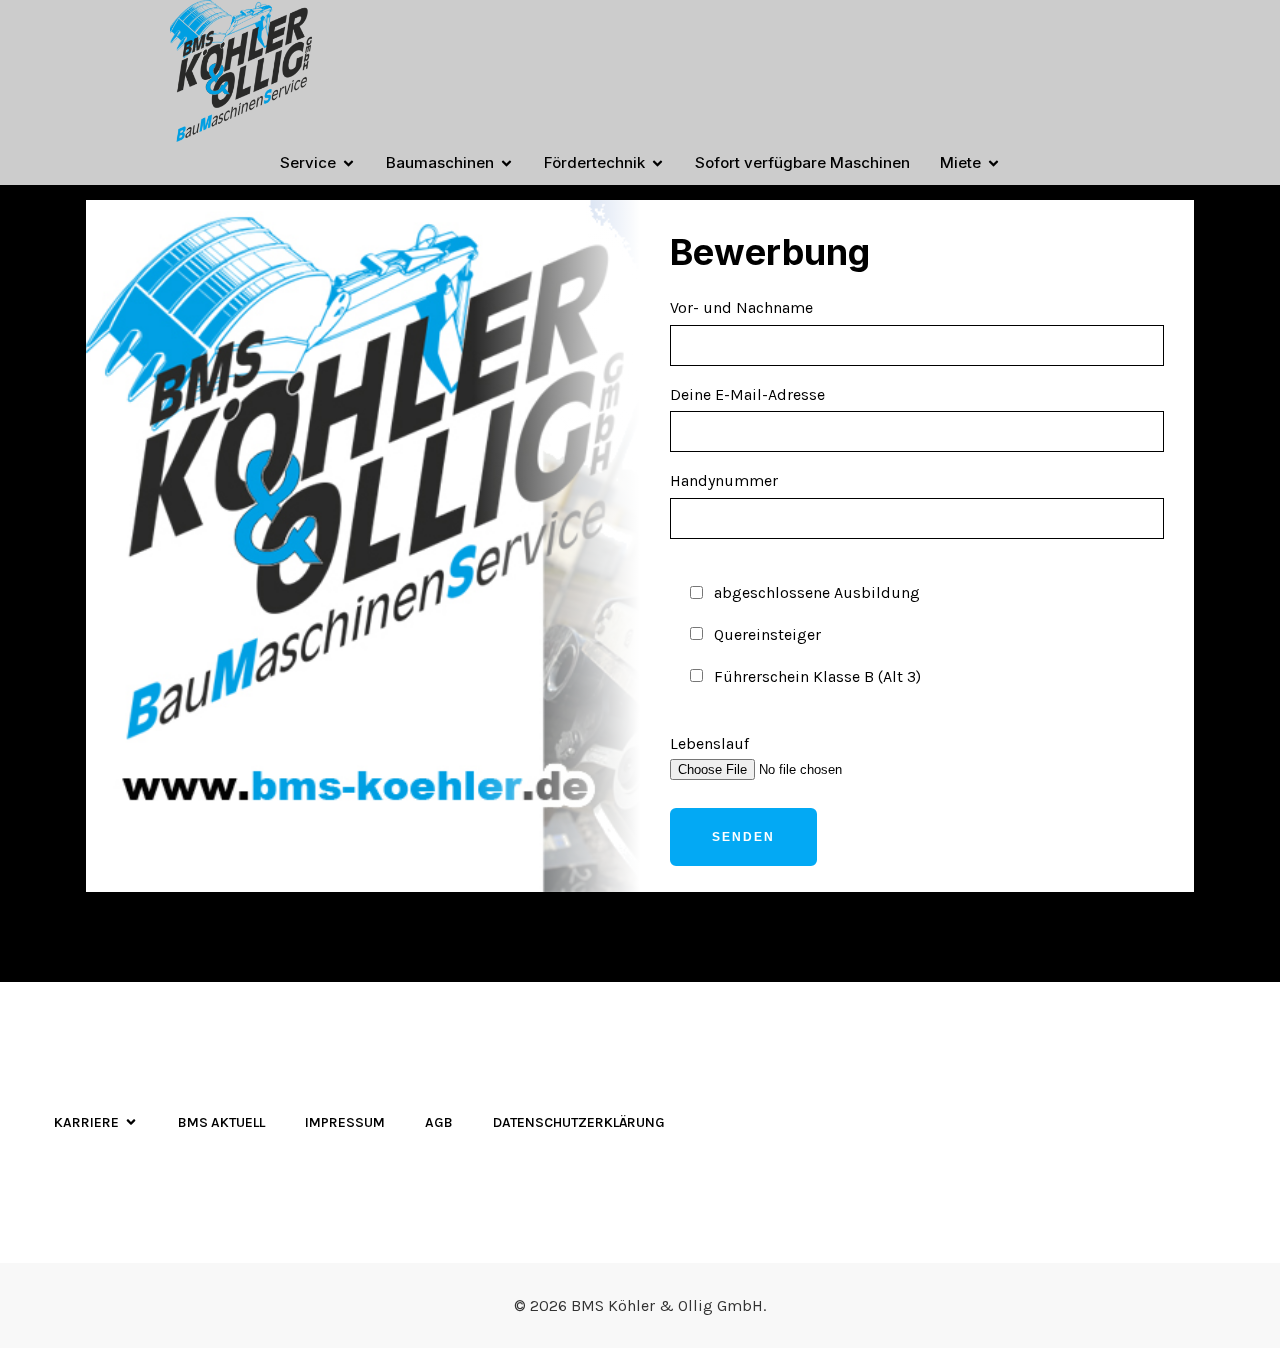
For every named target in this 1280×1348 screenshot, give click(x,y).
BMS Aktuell (221, 1122)
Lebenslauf (709, 743)
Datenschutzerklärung (579, 1122)
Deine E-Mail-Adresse (747, 394)
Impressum (345, 1122)
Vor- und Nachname (741, 307)
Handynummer (795, 578)
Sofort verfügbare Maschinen (802, 162)
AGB (439, 1122)
